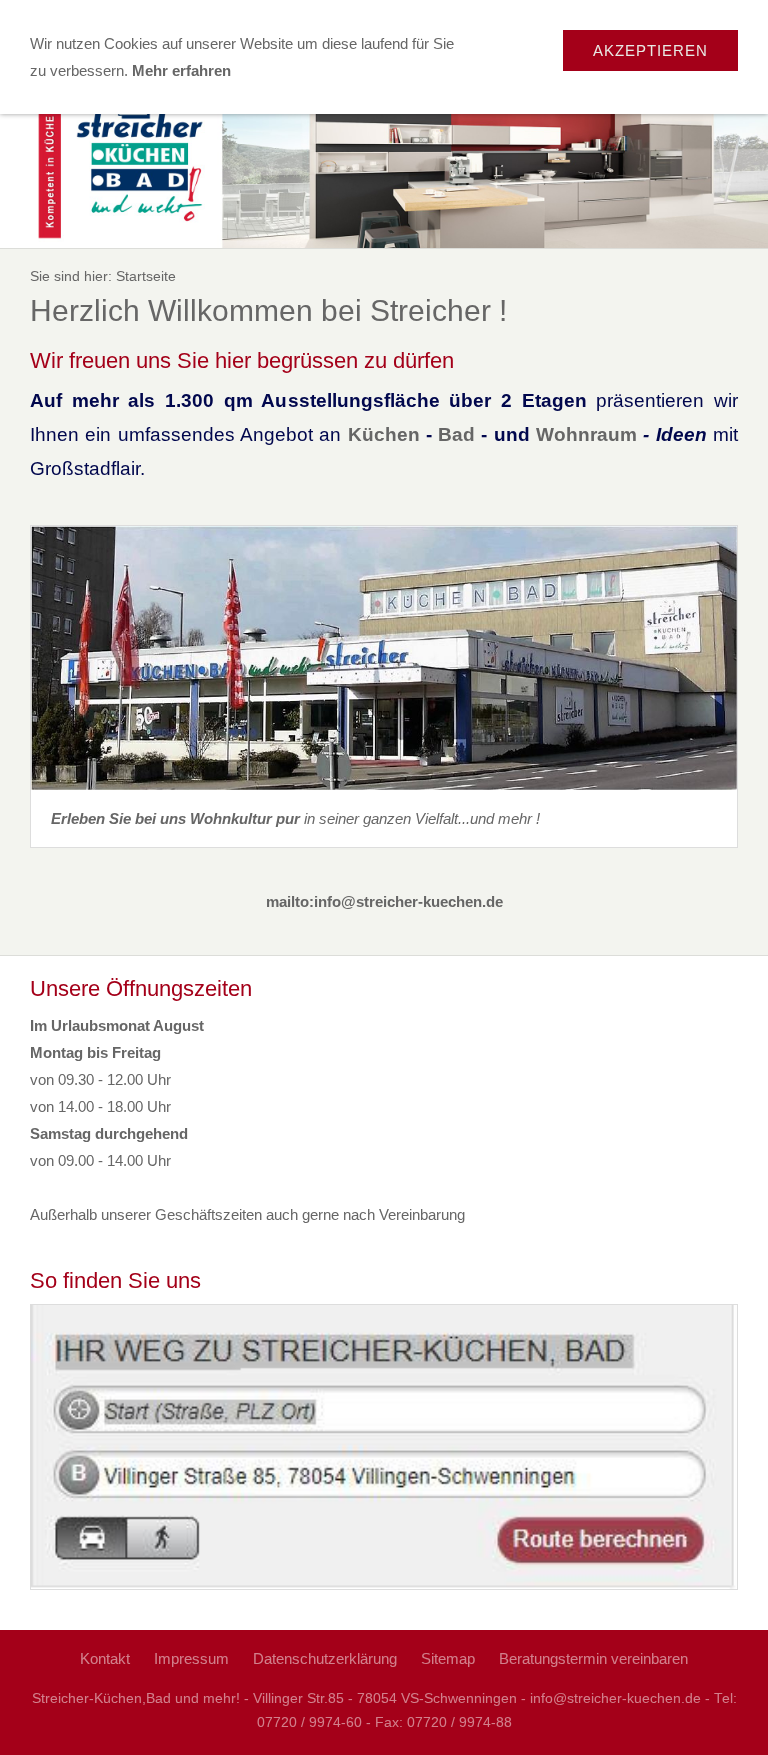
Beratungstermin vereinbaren (593, 1658)
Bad (459, 434)
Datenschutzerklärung (325, 1658)
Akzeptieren (650, 50)
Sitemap (448, 1658)
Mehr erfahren (181, 70)
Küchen (387, 434)
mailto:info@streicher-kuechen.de (384, 901)
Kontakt (105, 1658)
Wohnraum (589, 434)
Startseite (146, 276)
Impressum (191, 1658)
